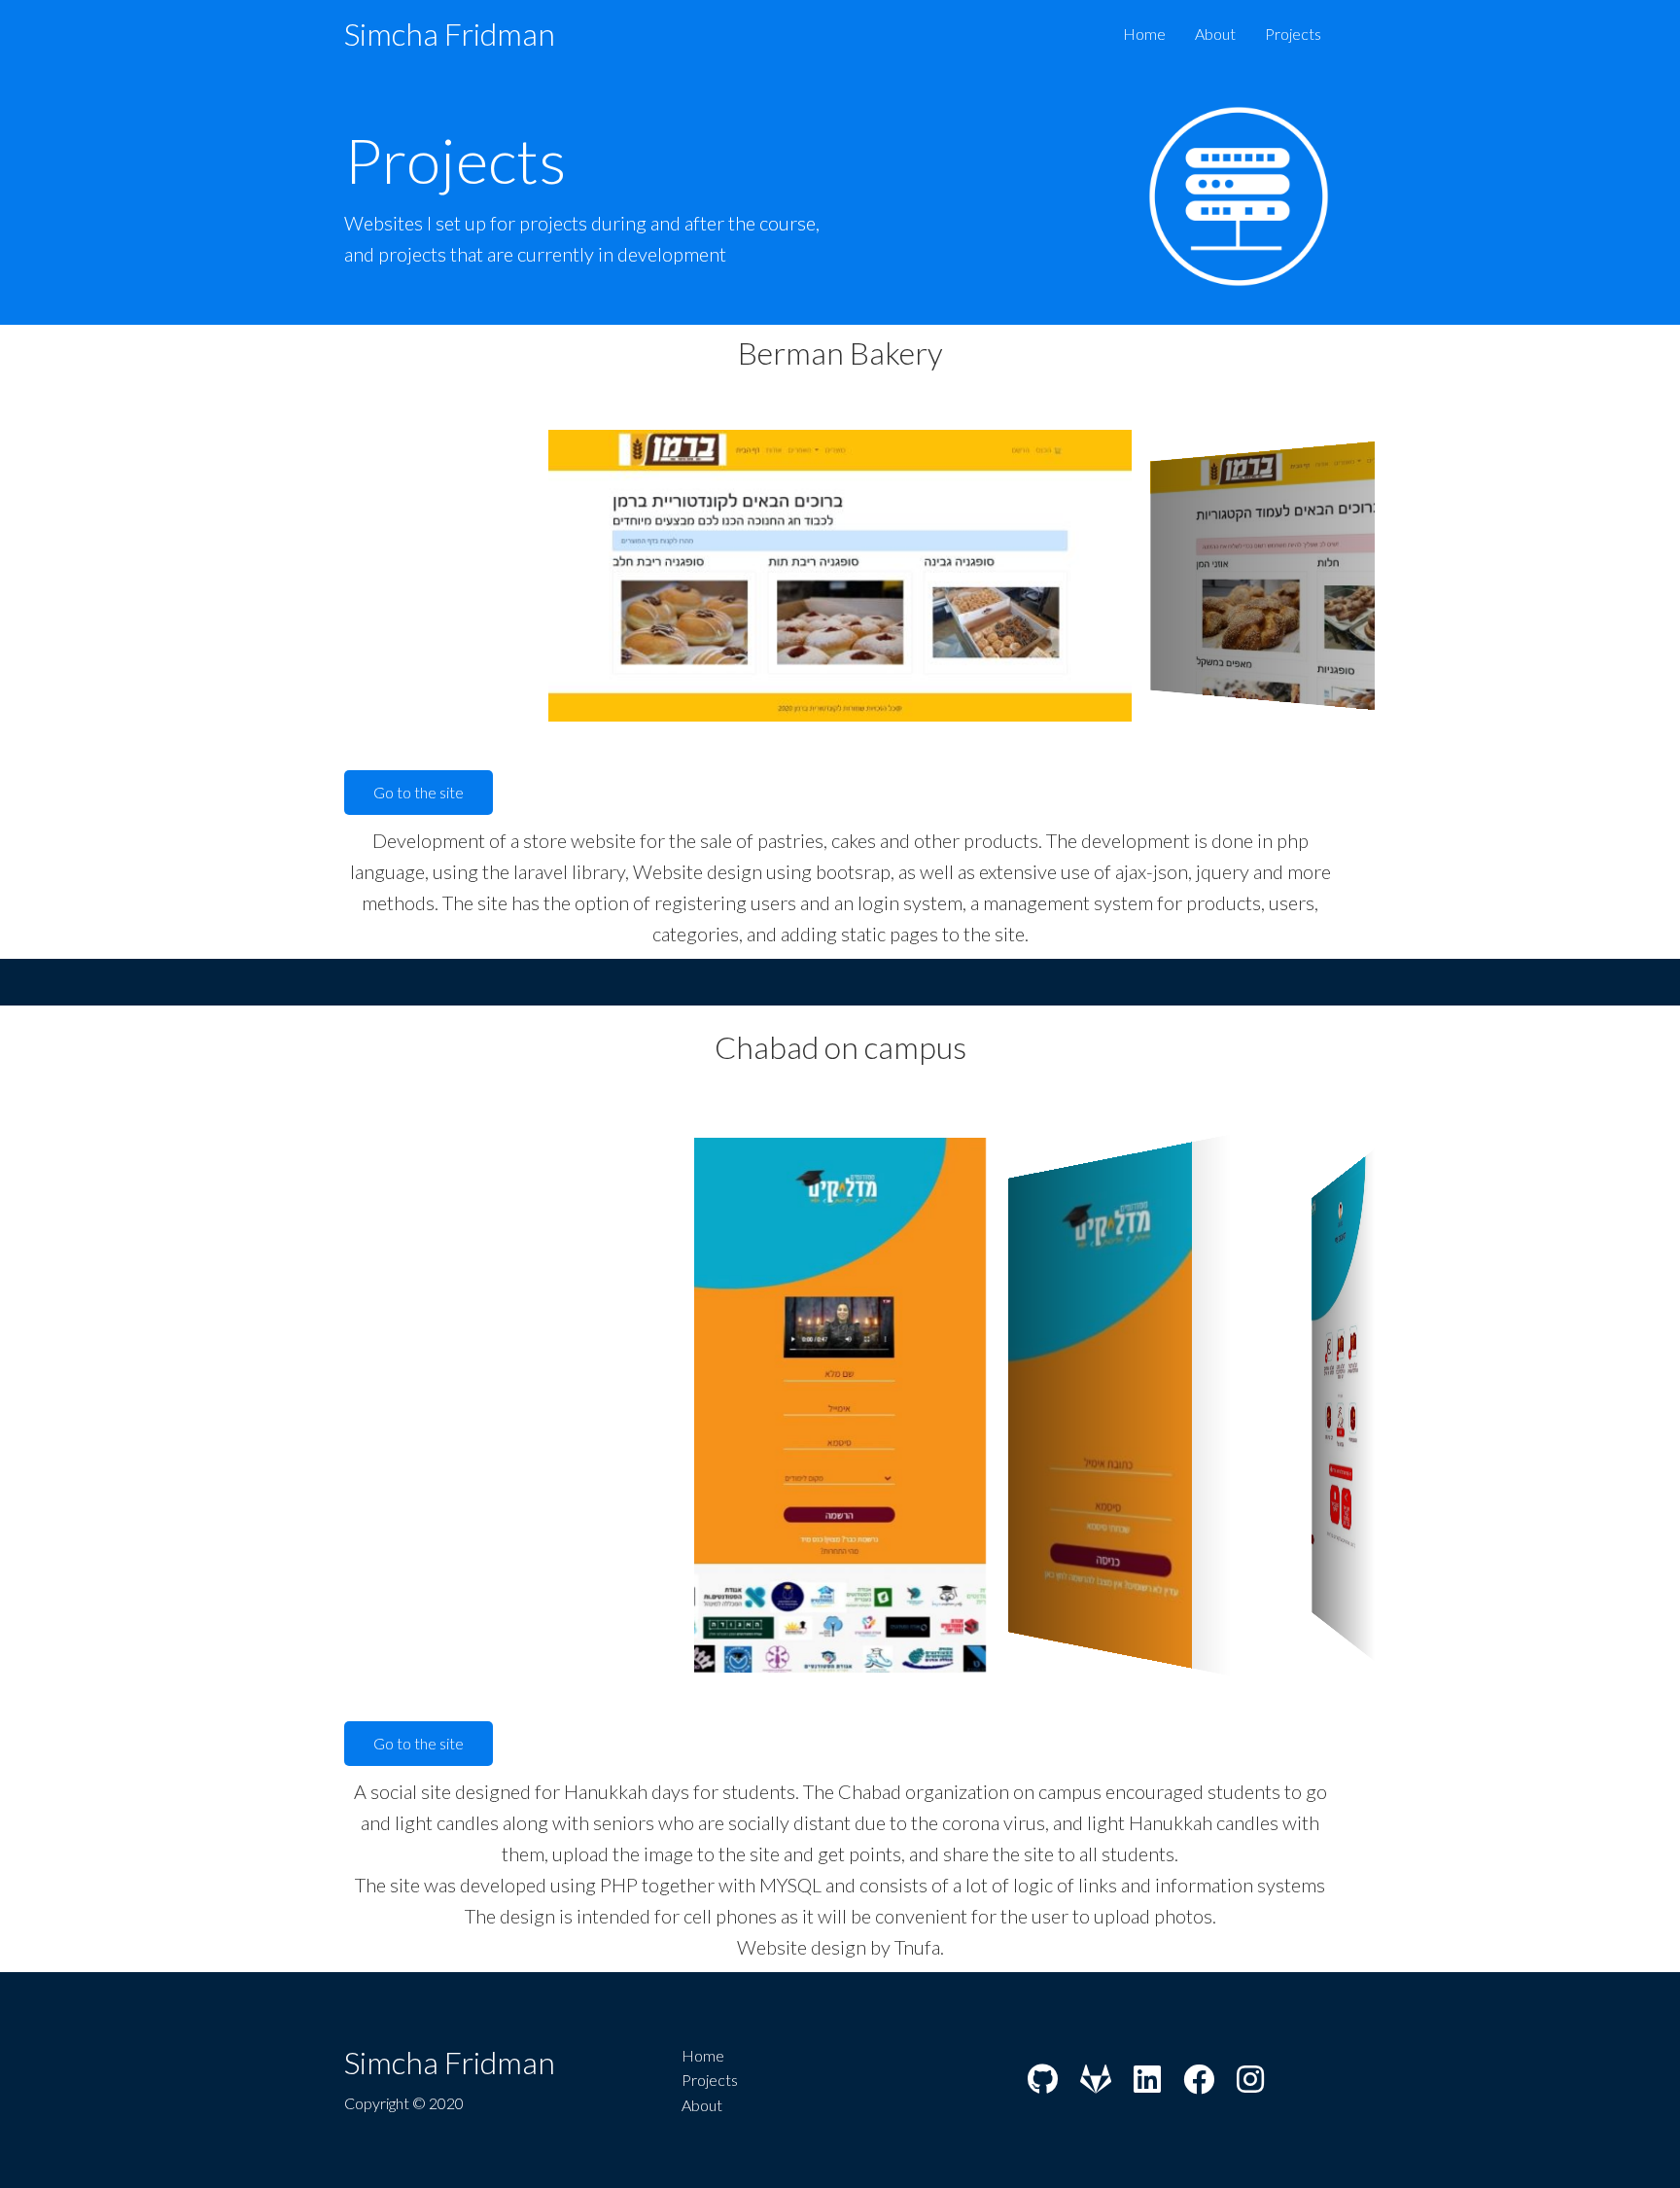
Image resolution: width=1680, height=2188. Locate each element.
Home (1144, 34)
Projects (1293, 34)
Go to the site (419, 792)
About (1215, 34)
